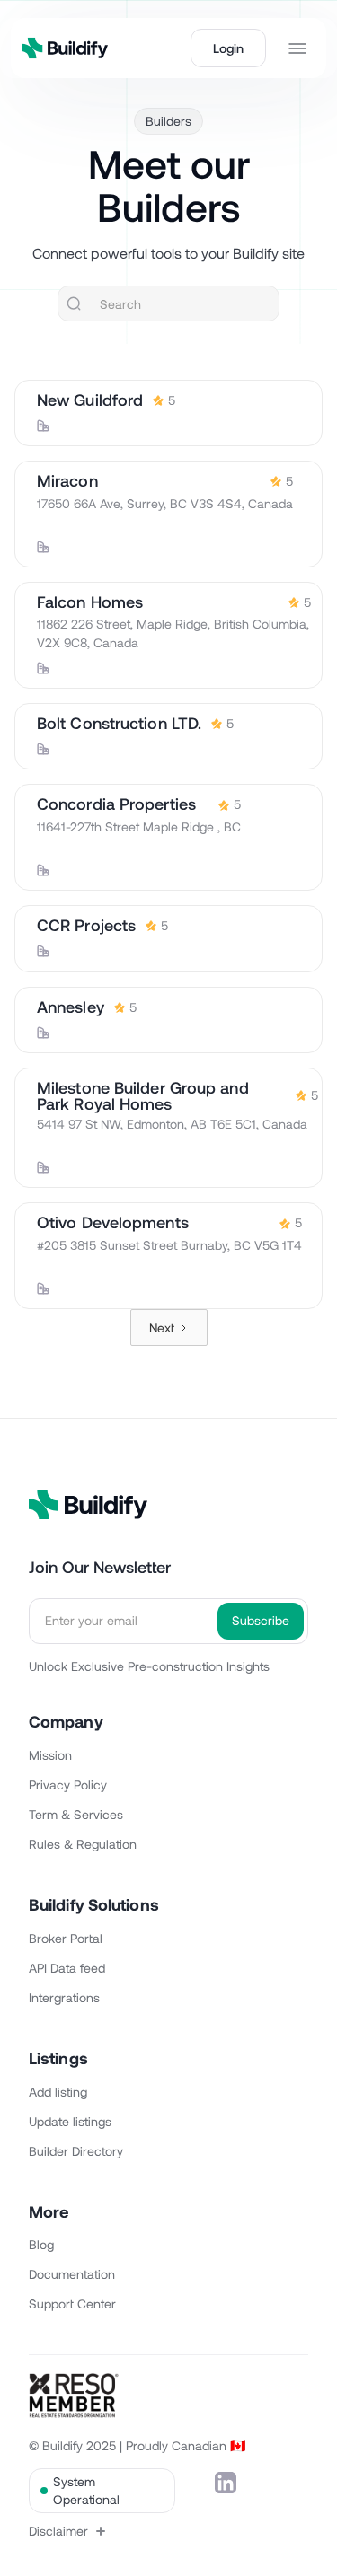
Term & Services (76, 1814)
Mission (50, 1755)
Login (228, 48)
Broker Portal (66, 1938)
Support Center (72, 2303)
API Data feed (67, 1968)
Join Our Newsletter (100, 1567)
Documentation (72, 2274)
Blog (41, 2244)
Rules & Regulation (83, 1844)
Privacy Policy (68, 1785)
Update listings (70, 2121)
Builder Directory (76, 2151)
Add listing (58, 2092)
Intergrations (64, 1997)
